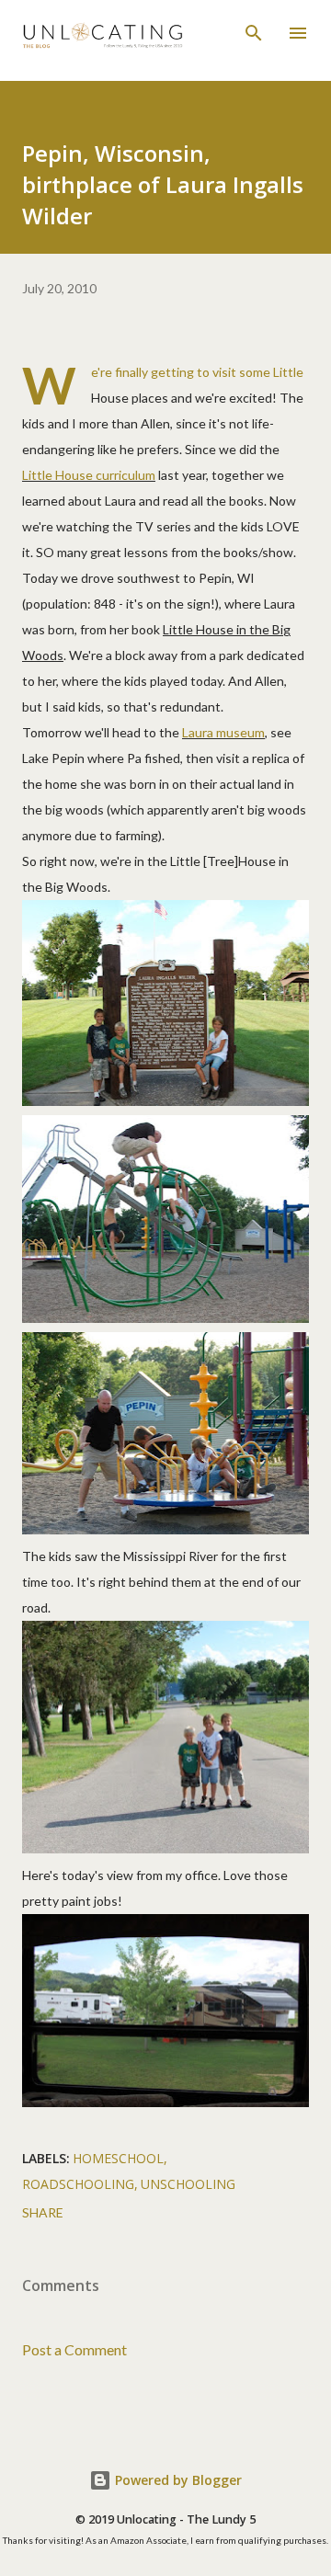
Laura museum (223, 732)
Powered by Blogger (177, 2480)
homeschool (118, 2158)
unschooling (188, 2184)
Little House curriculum (89, 475)
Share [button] (43, 2212)
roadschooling (78, 2184)
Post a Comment (74, 2349)
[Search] (254, 33)
